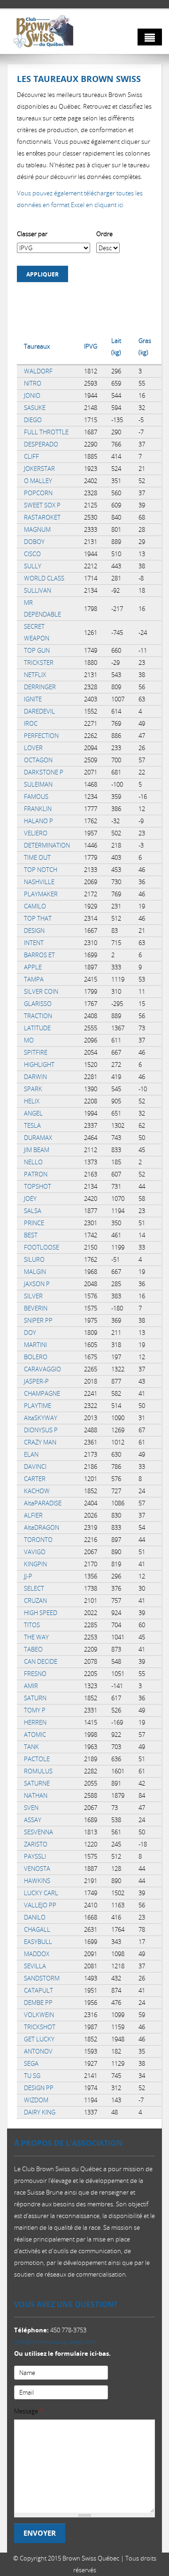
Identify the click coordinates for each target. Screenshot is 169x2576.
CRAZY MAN (40, 1442)
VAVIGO (35, 1552)
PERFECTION (41, 736)
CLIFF (31, 456)
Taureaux (37, 346)
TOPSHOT (38, 1186)
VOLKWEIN (39, 2015)
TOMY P (35, 1710)
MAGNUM (37, 529)
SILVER (33, 1296)
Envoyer (40, 2533)
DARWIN (35, 1077)
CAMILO (35, 906)
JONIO (32, 395)
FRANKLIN (38, 809)
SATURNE (37, 1783)
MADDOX (37, 1954)
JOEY (30, 1199)
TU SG (32, 2076)
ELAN (31, 1454)
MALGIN (35, 1272)
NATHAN (36, 1795)
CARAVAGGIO (42, 1369)
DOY (30, 1333)
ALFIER (33, 1515)
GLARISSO (38, 1004)
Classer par (32, 234)
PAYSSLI (35, 1856)
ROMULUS (38, 1771)
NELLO (33, 1162)
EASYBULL (38, 1942)
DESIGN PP (39, 2088)
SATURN (35, 1698)
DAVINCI (35, 1467)
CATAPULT (38, 1990)
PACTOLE (37, 1759)
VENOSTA (37, 1869)
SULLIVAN (38, 590)
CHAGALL (37, 1929)
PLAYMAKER (41, 894)
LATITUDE (37, 1028)
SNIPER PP (38, 1320)
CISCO (32, 554)
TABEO (33, 1649)
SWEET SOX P (42, 505)
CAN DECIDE (41, 1661)
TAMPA (34, 979)
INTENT (34, 943)
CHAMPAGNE (42, 1393)
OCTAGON (38, 760)
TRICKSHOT (40, 2027)
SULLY (33, 566)
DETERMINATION (47, 845)
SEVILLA (35, 1966)
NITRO (33, 383)
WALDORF (38, 371)
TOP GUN (37, 650)
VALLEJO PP (40, 1905)
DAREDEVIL (39, 711)
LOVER (33, 748)
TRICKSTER (39, 663)
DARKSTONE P (44, 772)
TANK (31, 1747)
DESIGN (34, 931)
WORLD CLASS (44, 578)
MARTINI (35, 1345)
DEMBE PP (38, 2003)
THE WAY (36, 1637)
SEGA (31, 2063)
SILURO (34, 1259)
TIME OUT (37, 857)
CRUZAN (35, 1601)
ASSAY (33, 1820)
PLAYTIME (38, 1406)
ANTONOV (38, 2051)
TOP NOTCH (41, 870)
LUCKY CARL (41, 1893)
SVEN (31, 1808)
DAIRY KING (40, 2112)
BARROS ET (39, 955)
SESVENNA (38, 1832)
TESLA (32, 1125)
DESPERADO (41, 444)
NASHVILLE (39, 882)
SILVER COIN (41, 991)
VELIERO (36, 833)
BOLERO (36, 1357)
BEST (31, 1235)
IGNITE (33, 699)
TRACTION (38, 1016)
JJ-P (28, 1576)
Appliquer (42, 274)
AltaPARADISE (43, 1503)
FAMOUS (36, 797)
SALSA (33, 1211)
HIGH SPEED (41, 1613)
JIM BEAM (37, 1150)
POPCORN (38, 493)
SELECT (34, 1588)
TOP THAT (38, 918)
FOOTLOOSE (42, 1247)
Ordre (104, 234)
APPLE (33, 967)
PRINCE (34, 1223)
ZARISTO (36, 1844)
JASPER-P (36, 1381)
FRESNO (35, 1674)
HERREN (35, 1722)
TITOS (32, 1625)
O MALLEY (38, 481)
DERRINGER (40, 687)
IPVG (91, 346)
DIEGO (33, 420)
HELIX (32, 1101)
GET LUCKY (39, 2039)
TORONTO (38, 1540)
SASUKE (35, 408)
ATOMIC (35, 1735)
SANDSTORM (42, 1978)
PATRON (36, 1174)
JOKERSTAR (39, 469)
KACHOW (37, 1491)
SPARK (33, 1089)
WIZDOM (36, 2100)
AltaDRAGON (42, 1527)
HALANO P (38, 821)
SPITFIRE (36, 1052)
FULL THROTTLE (46, 432)
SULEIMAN (38, 784)
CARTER (35, 1479)
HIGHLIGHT (39, 1065)
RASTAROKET (42, 517)
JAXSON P (37, 1284)
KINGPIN (35, 1564)
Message (28, 2411)
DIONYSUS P (41, 1430)
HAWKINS (37, 1881)
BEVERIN (36, 1308)
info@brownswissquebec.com (55, 2342)
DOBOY (34, 542)
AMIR (31, 1686)
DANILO (35, 1917)
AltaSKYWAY (41, 1418)
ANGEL (33, 1113)
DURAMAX (38, 1138)
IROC (31, 723)
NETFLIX (35, 675)
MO (29, 1040)
